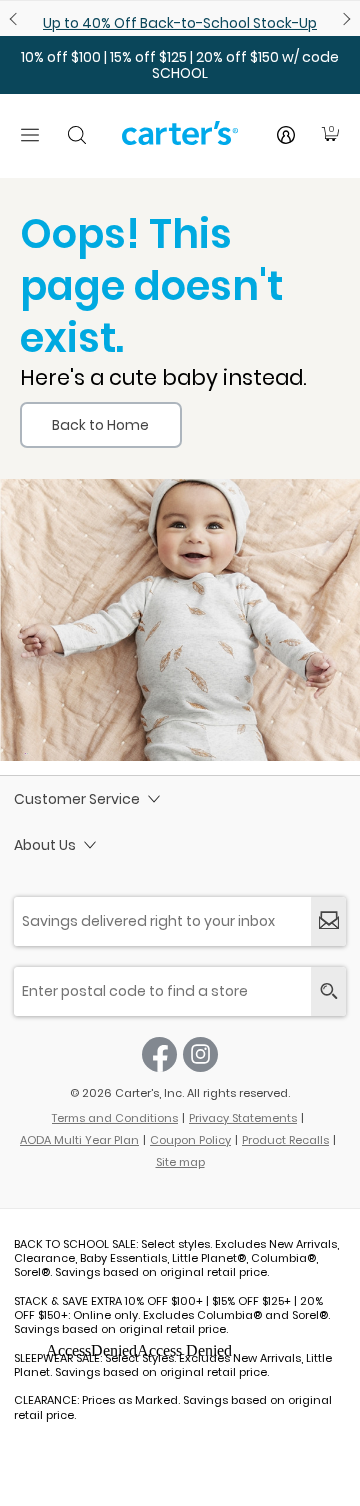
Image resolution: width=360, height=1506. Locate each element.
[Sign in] (286, 135)
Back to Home (100, 425)
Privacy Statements (243, 1118)
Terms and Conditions (115, 1118)
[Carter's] (180, 141)
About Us (45, 845)
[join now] (328, 921)
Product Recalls (285, 1140)
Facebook (159, 1054)
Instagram (200, 1054)
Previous (16, 19)
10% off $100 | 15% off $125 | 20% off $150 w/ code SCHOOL (180, 65)
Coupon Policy (190, 1140)
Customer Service (77, 799)
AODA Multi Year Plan (79, 1140)
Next (344, 19)
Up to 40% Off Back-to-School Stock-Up (180, 23)
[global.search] (328, 991)
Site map (180, 1162)
